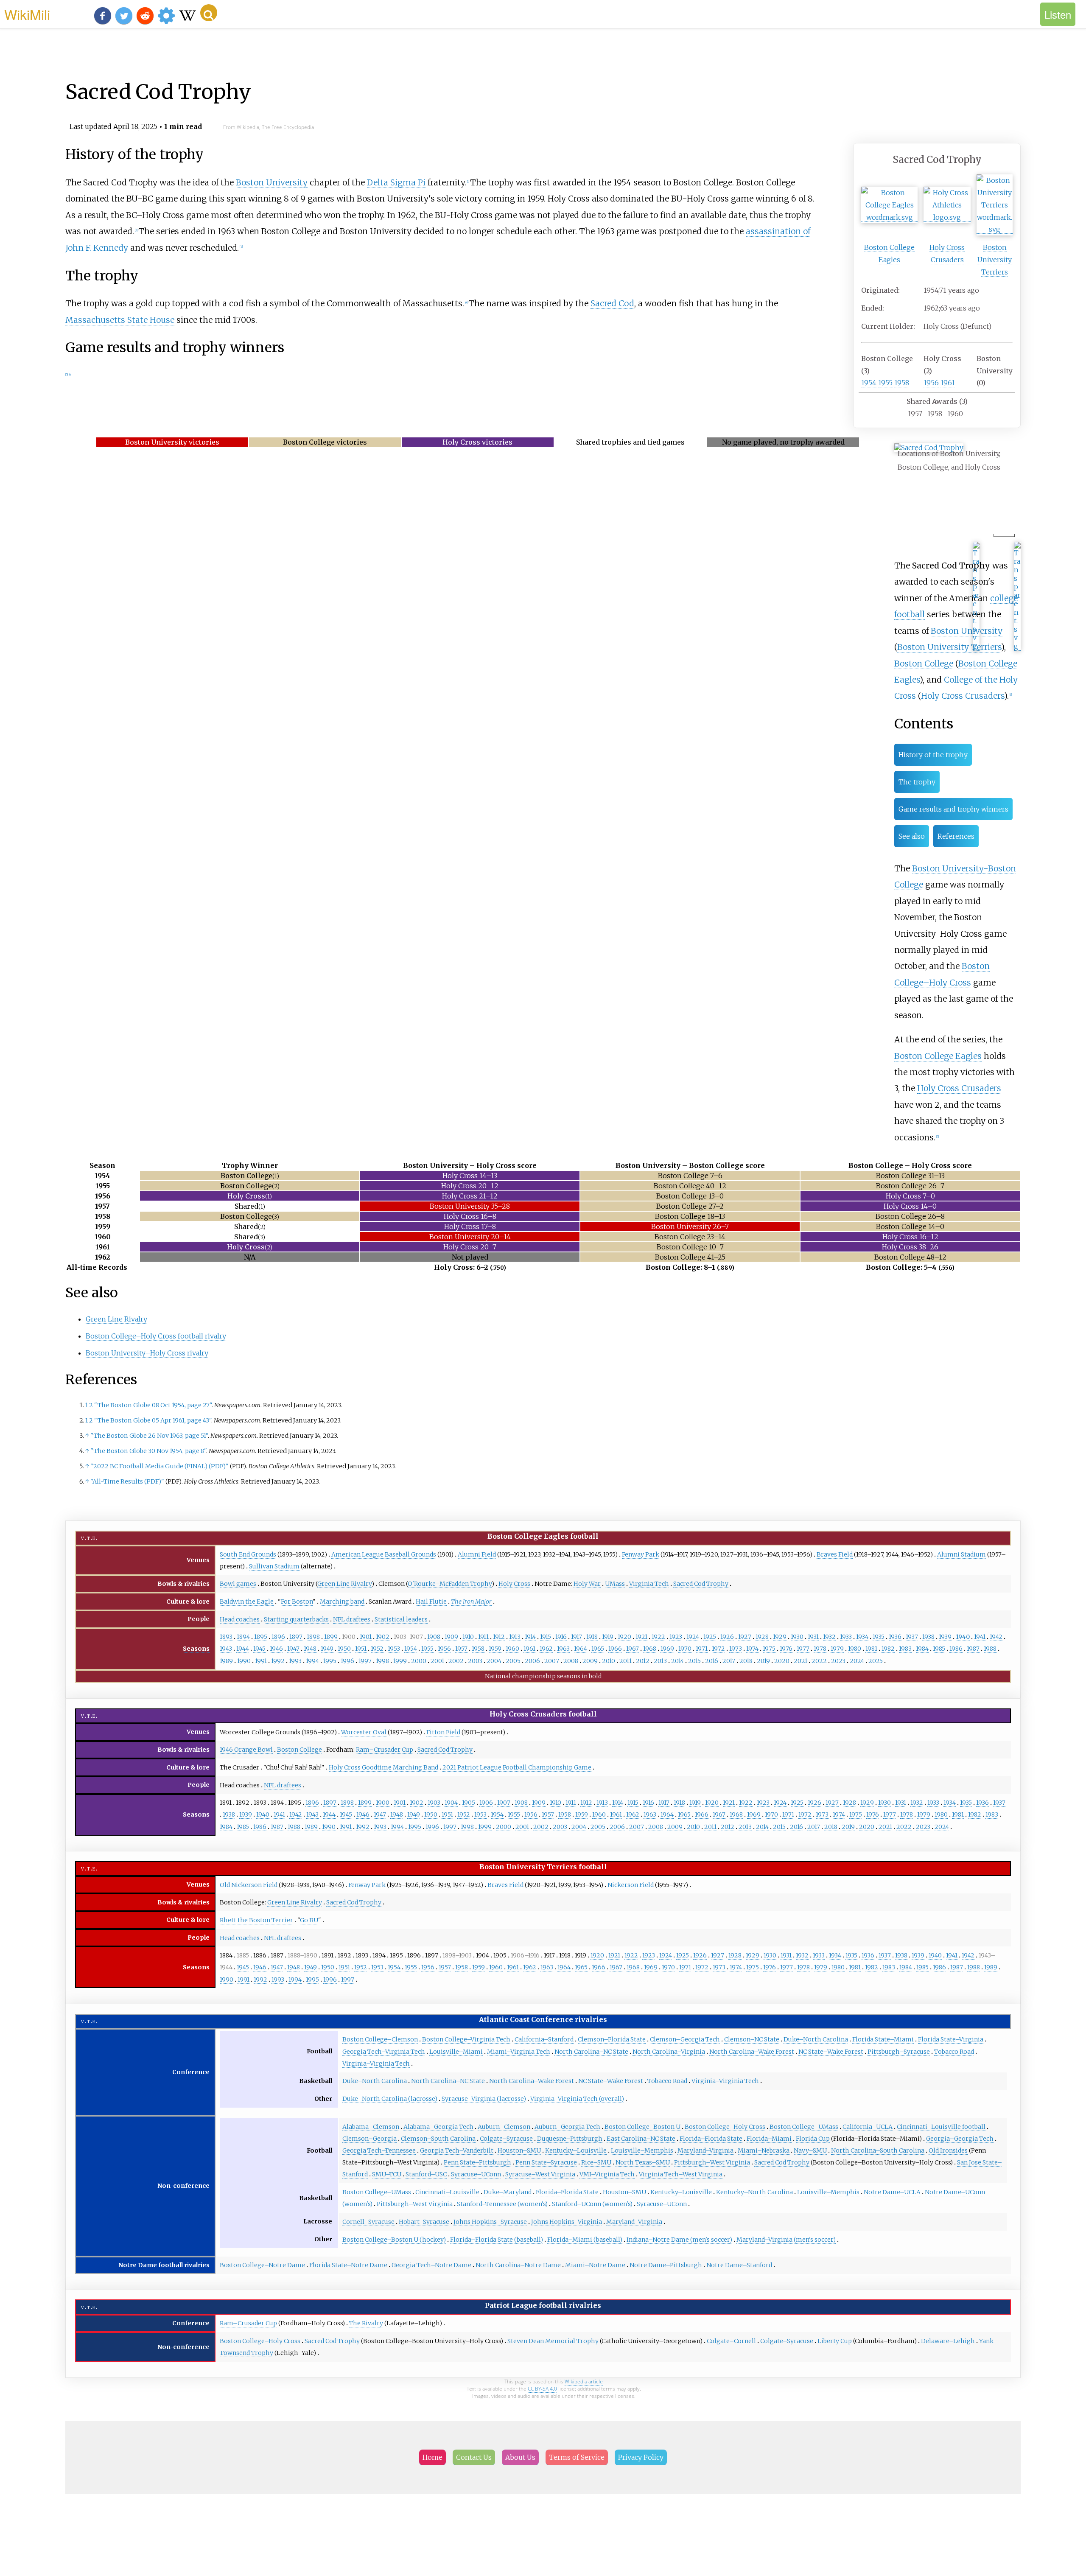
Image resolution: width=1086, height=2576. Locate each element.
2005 (513, 1661)
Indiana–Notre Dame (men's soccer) (679, 2240)
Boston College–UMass (804, 2127)
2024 (857, 1661)
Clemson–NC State (752, 2039)
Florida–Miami (769, 2139)
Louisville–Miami (456, 2052)
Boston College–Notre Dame (262, 2265)
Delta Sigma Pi (396, 182)
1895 (261, 1637)
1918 (592, 1637)
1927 (745, 1637)
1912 (499, 1637)
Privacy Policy (641, 2457)
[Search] (209, 13)
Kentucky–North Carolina (754, 2192)
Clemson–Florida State (612, 2039)
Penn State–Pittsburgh (477, 2162)
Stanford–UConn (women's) (592, 2204)
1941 (980, 1637)
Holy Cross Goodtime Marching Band (383, 1767)
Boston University (967, 631)
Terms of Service (577, 2457)
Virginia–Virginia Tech (376, 2064)
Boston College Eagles (938, 1056)
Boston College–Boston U (642, 2127)
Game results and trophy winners (953, 809)
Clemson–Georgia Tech (685, 2039)
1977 (803, 1649)
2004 (494, 1661)
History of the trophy (933, 755)
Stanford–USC (426, 2174)
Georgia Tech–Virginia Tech (384, 2052)
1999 (400, 1661)
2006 (532, 1661)
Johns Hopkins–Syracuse (490, 2222)
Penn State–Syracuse (546, 2162)
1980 (855, 1649)
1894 (243, 1637)
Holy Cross (514, 1584)
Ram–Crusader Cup (385, 1750)
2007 (552, 1661)
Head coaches (240, 1619)
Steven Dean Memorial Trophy (553, 2341)
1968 (650, 1649)
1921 (641, 1637)
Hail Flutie (431, 1602)
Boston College (924, 664)
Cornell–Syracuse (368, 2222)
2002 (456, 1661)
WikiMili (27, 14)
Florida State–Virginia (951, 2039)
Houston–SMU (519, 2150)
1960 (512, 1649)
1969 (667, 1649)
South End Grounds (248, 1554)
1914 (530, 1637)
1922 (658, 1637)
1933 (846, 1637)
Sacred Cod (612, 303)
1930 (797, 1637)
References (956, 836)
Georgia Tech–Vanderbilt (457, 2150)
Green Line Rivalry (116, 1319)
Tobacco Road (954, 2052)
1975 (769, 1649)
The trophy (917, 782)
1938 (928, 1637)
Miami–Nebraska (764, 2150)
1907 (504, 1803)
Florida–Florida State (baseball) (497, 2240)
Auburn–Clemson (504, 2127)
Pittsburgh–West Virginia (712, 2162)
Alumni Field (477, 1554)
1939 (945, 1637)
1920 (624, 1637)
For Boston (297, 1602)
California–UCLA (868, 2127)
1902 (383, 1637)
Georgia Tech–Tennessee (379, 2150)
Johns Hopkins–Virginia (567, 2222)
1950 (344, 1649)
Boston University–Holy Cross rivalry (147, 1353)
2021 (801, 1661)
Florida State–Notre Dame (348, 2265)
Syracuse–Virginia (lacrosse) (484, 2099)
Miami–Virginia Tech (519, 2052)
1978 (820, 1649)
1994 (312, 1661)
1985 (939, 1649)
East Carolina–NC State (641, 2139)
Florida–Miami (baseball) (585, 2240)
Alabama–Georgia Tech (438, 2127)
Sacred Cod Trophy (701, 1584)
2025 (876, 1661)
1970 (685, 1649)
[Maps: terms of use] (976, 646)
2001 (437, 1661)
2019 (763, 1661)
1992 (278, 1661)
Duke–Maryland (508, 2192)
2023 (838, 1661)
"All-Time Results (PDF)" (127, 1481)
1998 (382, 1661)
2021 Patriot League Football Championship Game (517, 1767)
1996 (347, 1661)
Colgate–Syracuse (506, 2139)
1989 (226, 1661)
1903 (434, 1803)
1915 (546, 1637)
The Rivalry (366, 2323)
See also (912, 836)
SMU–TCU (387, 2174)
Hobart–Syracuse (424, 2222)
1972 (718, 1649)
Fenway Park (641, 1554)
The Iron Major (471, 1602)
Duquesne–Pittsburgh (570, 2139)
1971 (702, 1649)
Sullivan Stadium (274, 1566)
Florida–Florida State (711, 2139)
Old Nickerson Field (249, 1885)
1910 (468, 1637)
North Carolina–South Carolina (878, 2150)
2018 (746, 1661)
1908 (434, 1637)
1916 (561, 1637)
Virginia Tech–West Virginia (681, 2174)
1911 (483, 1637)
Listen (1058, 14)
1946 (276, 1649)
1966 (615, 1649)
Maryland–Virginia (705, 2150)
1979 (837, 1649)
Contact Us (474, 2457)
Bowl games (238, 1584)
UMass (615, 1584)
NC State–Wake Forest (831, 2052)
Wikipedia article (584, 2381)
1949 (327, 1649)
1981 (871, 1649)
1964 (581, 1649)
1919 (608, 1637)
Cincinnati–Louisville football (941, 2127)
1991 (261, 1661)
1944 (243, 1649)
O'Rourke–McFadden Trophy (450, 1584)
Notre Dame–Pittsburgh (666, 2265)
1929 (780, 1637)
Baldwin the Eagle (247, 1602)
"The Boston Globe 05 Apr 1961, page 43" (153, 1420)
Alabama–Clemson (371, 2127)
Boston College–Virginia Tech (466, 2039)
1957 (461, 1649)
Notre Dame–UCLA (892, 2192)
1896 (278, 1637)
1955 (885, 383)
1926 (727, 1637)
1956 (931, 383)
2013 (660, 1661)
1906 (486, 1803)
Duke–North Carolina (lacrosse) (390, 2099)
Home (432, 2457)
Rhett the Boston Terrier (256, 1920)
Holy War (587, 1584)
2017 (729, 1661)
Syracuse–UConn (476, 2174)
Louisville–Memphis (642, 2150)
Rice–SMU (596, 2162)
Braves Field (835, 1554)
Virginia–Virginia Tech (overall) (577, 2099)
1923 (676, 1637)
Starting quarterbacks (296, 1619)
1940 (963, 1637)
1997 (365, 1661)
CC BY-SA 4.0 (542, 2389)
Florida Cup (813, 2139)
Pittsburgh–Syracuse (899, 2052)
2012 (643, 1661)
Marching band (342, 1602)
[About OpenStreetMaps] (1017, 646)
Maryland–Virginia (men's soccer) (786, 2240)
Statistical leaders (401, 1619)
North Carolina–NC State (591, 2052)
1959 (495, 1649)
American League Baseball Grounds (384, 1554)
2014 (677, 1661)
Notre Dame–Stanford (739, 2265)
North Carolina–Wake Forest (752, 2052)
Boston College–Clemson (380, 2039)
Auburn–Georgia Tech (567, 2127)
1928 (762, 1637)
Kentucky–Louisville (576, 2150)
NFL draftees (352, 1619)
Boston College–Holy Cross (725, 2127)
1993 (295, 1661)
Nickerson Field (631, 1885)
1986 (956, 1649)
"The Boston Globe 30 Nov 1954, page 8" (148, 1451)
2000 (419, 1661)
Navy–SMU (810, 2150)
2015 (694, 1661)
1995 (330, 1661)
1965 (598, 1649)
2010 (609, 1661)
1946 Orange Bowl (246, 1750)
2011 (626, 1661)
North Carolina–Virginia (669, 2052)
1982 (888, 1649)
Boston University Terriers (995, 260)
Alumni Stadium (961, 1554)
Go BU (309, 1920)
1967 (633, 1649)
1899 (331, 1637)
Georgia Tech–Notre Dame (431, 2265)
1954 (869, 383)
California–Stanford (544, 2039)
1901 (366, 1637)
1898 (313, 1637)
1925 (710, 1637)
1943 (226, 1649)
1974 (752, 1649)
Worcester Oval (364, 1732)
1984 (922, 1649)
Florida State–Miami (883, 2039)
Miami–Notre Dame (595, 2265)
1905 (469, 1803)
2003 (475, 1661)
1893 (226, 1637)
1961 (948, 383)
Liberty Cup (835, 2341)
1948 (310, 1649)
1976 (786, 1649)
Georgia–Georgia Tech (960, 2139)
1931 (813, 1637)
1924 (693, 1637)
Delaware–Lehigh (948, 2341)
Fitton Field (443, 1732)
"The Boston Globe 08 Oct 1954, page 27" (153, 1405)
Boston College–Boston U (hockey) (394, 2240)
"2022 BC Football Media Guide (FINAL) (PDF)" (160, 1466)
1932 (829, 1637)
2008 (571, 1661)
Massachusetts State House (120, 320)
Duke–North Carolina (816, 2039)
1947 (293, 1649)
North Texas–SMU (643, 2162)
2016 (712, 1661)
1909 (451, 1637)
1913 (515, 1637)
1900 (383, 1803)
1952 (377, 1649)
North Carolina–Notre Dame (518, 2265)
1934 (862, 1637)
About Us (520, 2457)
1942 (996, 1637)
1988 (990, 1649)
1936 (895, 1637)
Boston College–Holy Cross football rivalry (156, 1336)
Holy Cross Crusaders (963, 696)
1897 (296, 1637)
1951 (361, 1649)
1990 (244, 1661)
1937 (912, 1637)
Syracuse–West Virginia (540, 2174)
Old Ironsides (948, 2150)
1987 (973, 1649)
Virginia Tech (649, 1584)
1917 (577, 1637)
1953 (394, 1649)
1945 (259, 1649)
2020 (782, 1661)
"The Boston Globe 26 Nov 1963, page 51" (149, 1436)
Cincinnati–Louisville (447, 2192)
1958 (902, 383)
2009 (590, 1661)
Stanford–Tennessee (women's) (502, 2204)
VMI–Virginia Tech (607, 2174)
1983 (905, 1649)
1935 (879, 1637)
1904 (451, 1803)
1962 (546, 1649)
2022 (819, 1661)
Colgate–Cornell (731, 2341)
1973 (736, 1649)
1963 (563, 1649)
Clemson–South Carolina (438, 2139)
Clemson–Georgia (369, 2139)
